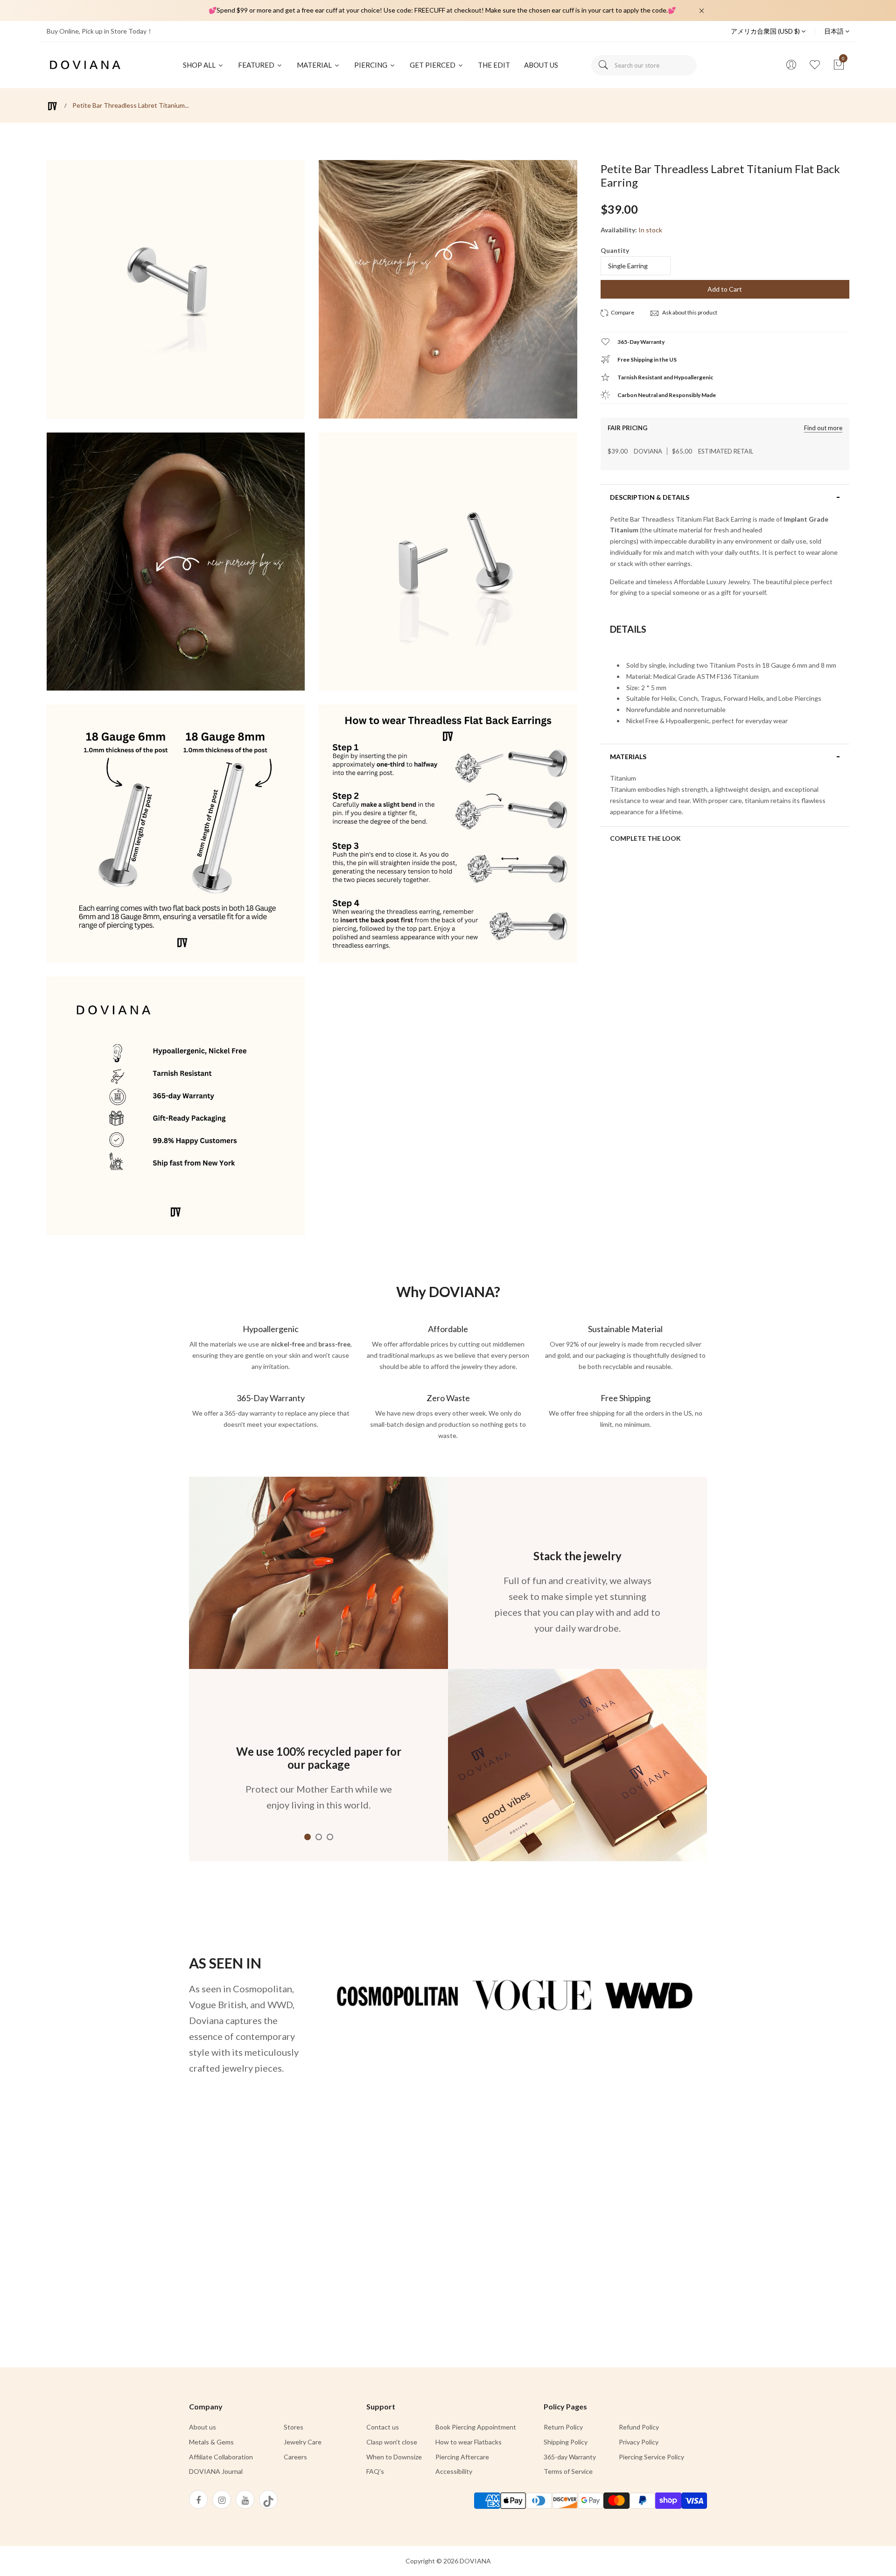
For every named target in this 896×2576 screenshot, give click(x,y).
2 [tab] (319, 1837)
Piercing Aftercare (462, 2457)
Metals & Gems (211, 2442)
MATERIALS (628, 757)
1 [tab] (308, 1837)
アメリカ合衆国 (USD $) (766, 31)
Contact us (383, 2427)
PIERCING (371, 65)
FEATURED (257, 65)
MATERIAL (315, 65)
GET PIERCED (433, 65)
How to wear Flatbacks (469, 2442)
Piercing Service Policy (651, 2457)
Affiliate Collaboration (221, 2457)
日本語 (835, 31)
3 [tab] (330, 1837)
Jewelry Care (303, 2442)
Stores (294, 2427)
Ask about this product (689, 312)
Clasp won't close (392, 2442)
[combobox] (644, 65)
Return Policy (563, 2427)
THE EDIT (494, 65)
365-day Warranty (570, 2457)
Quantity (615, 250)
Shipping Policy (566, 2442)
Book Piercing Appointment (476, 2427)
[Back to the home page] (52, 106)
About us (203, 2427)
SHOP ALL (200, 65)
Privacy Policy (639, 2442)
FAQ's (375, 2471)
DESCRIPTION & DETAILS (650, 497)
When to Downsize (394, 2457)
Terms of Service (568, 2471)
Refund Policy (639, 2427)
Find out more (823, 428)
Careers (295, 2457)
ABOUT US (541, 65)
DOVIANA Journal (216, 2471)
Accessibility (454, 2471)
